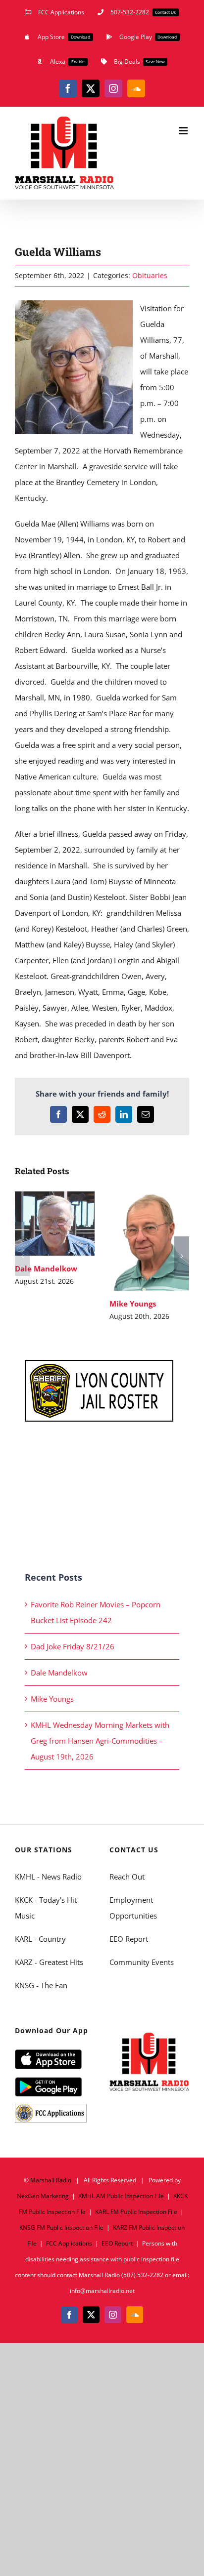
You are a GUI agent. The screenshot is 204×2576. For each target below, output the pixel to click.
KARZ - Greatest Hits (49, 1962)
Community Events (142, 1962)
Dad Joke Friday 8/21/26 (73, 1646)
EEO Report (129, 1939)
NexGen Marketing (43, 2196)
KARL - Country (40, 1939)
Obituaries (150, 275)
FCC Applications (69, 2243)
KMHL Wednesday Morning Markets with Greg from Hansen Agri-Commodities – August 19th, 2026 (100, 1741)
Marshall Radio (51, 2180)
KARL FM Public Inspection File (136, 2212)
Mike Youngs (135, 1241)
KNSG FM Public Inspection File (61, 2228)
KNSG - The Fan (41, 1985)
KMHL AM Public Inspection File (121, 2196)
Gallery (69, 1223)
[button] (22, 1256)
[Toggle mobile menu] (184, 131)
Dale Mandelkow (40, 1223)
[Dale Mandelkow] (55, 1224)
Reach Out (127, 1877)
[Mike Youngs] (149, 1241)
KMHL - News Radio (48, 1877)
